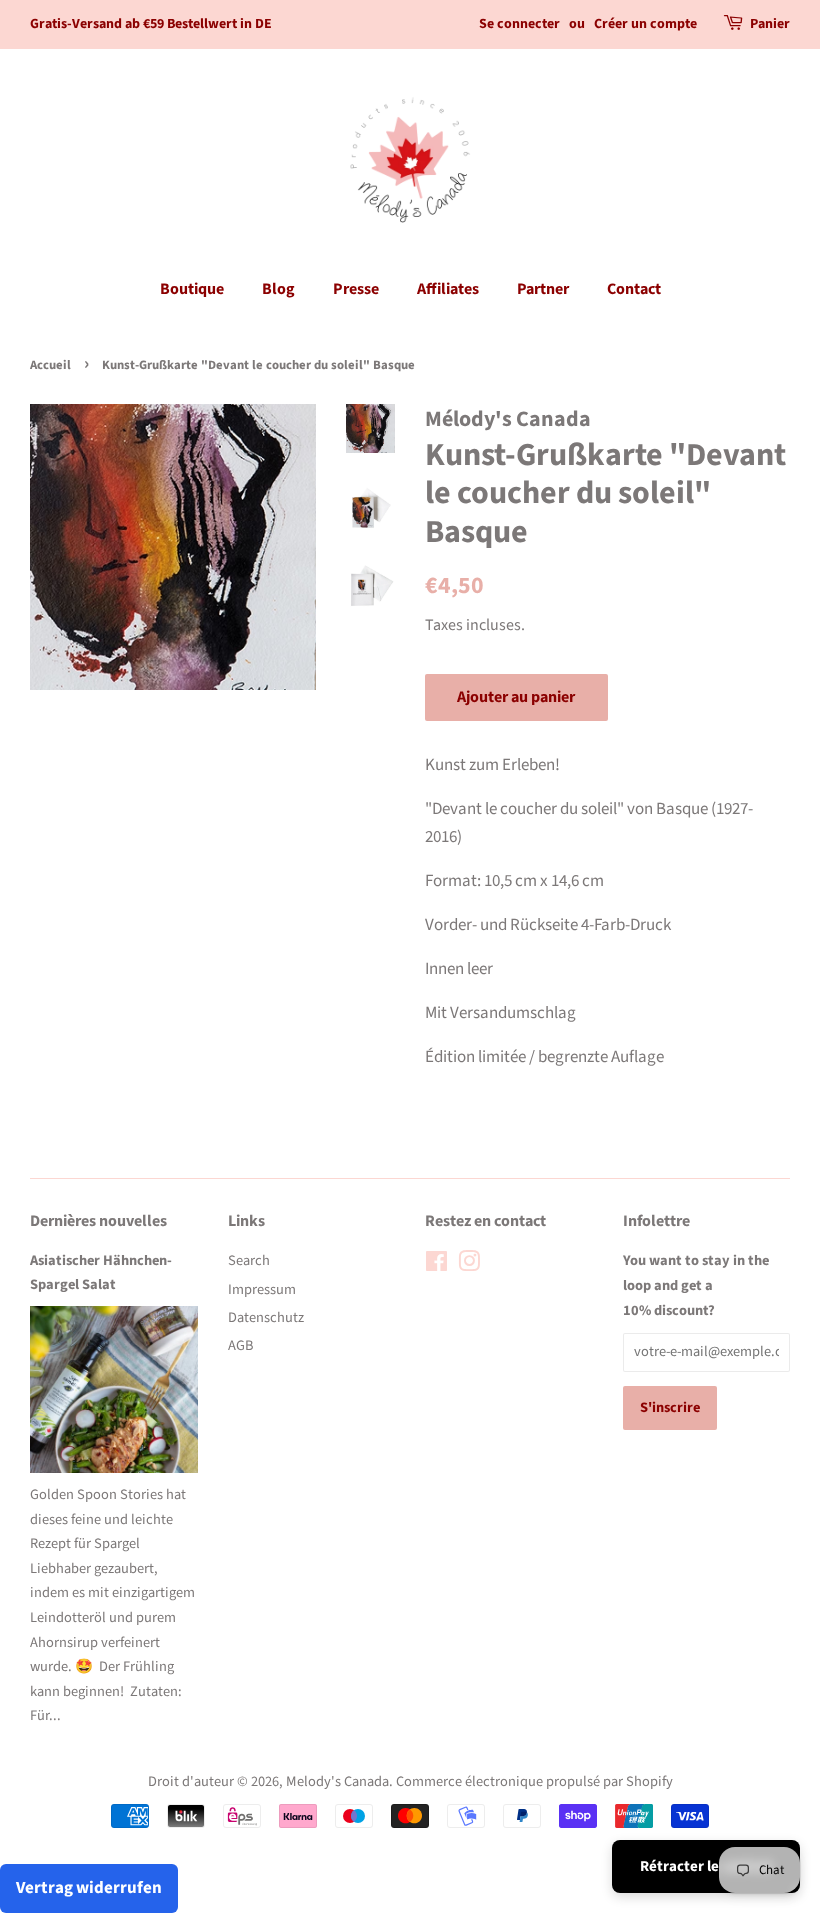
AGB (240, 1345)
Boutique (192, 289)
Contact (634, 289)
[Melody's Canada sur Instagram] (469, 1265)
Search (249, 1260)
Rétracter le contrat (706, 1866)
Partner (543, 289)
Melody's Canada (337, 1781)
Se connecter (519, 24)
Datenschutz (266, 1317)
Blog (278, 289)
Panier (770, 24)
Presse (356, 289)
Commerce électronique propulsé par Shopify (534, 1781)
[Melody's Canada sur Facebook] (436, 1265)
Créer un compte (645, 24)
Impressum (262, 1289)
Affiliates (448, 289)
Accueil (50, 365)
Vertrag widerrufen (89, 1888)
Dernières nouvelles (98, 1221)
